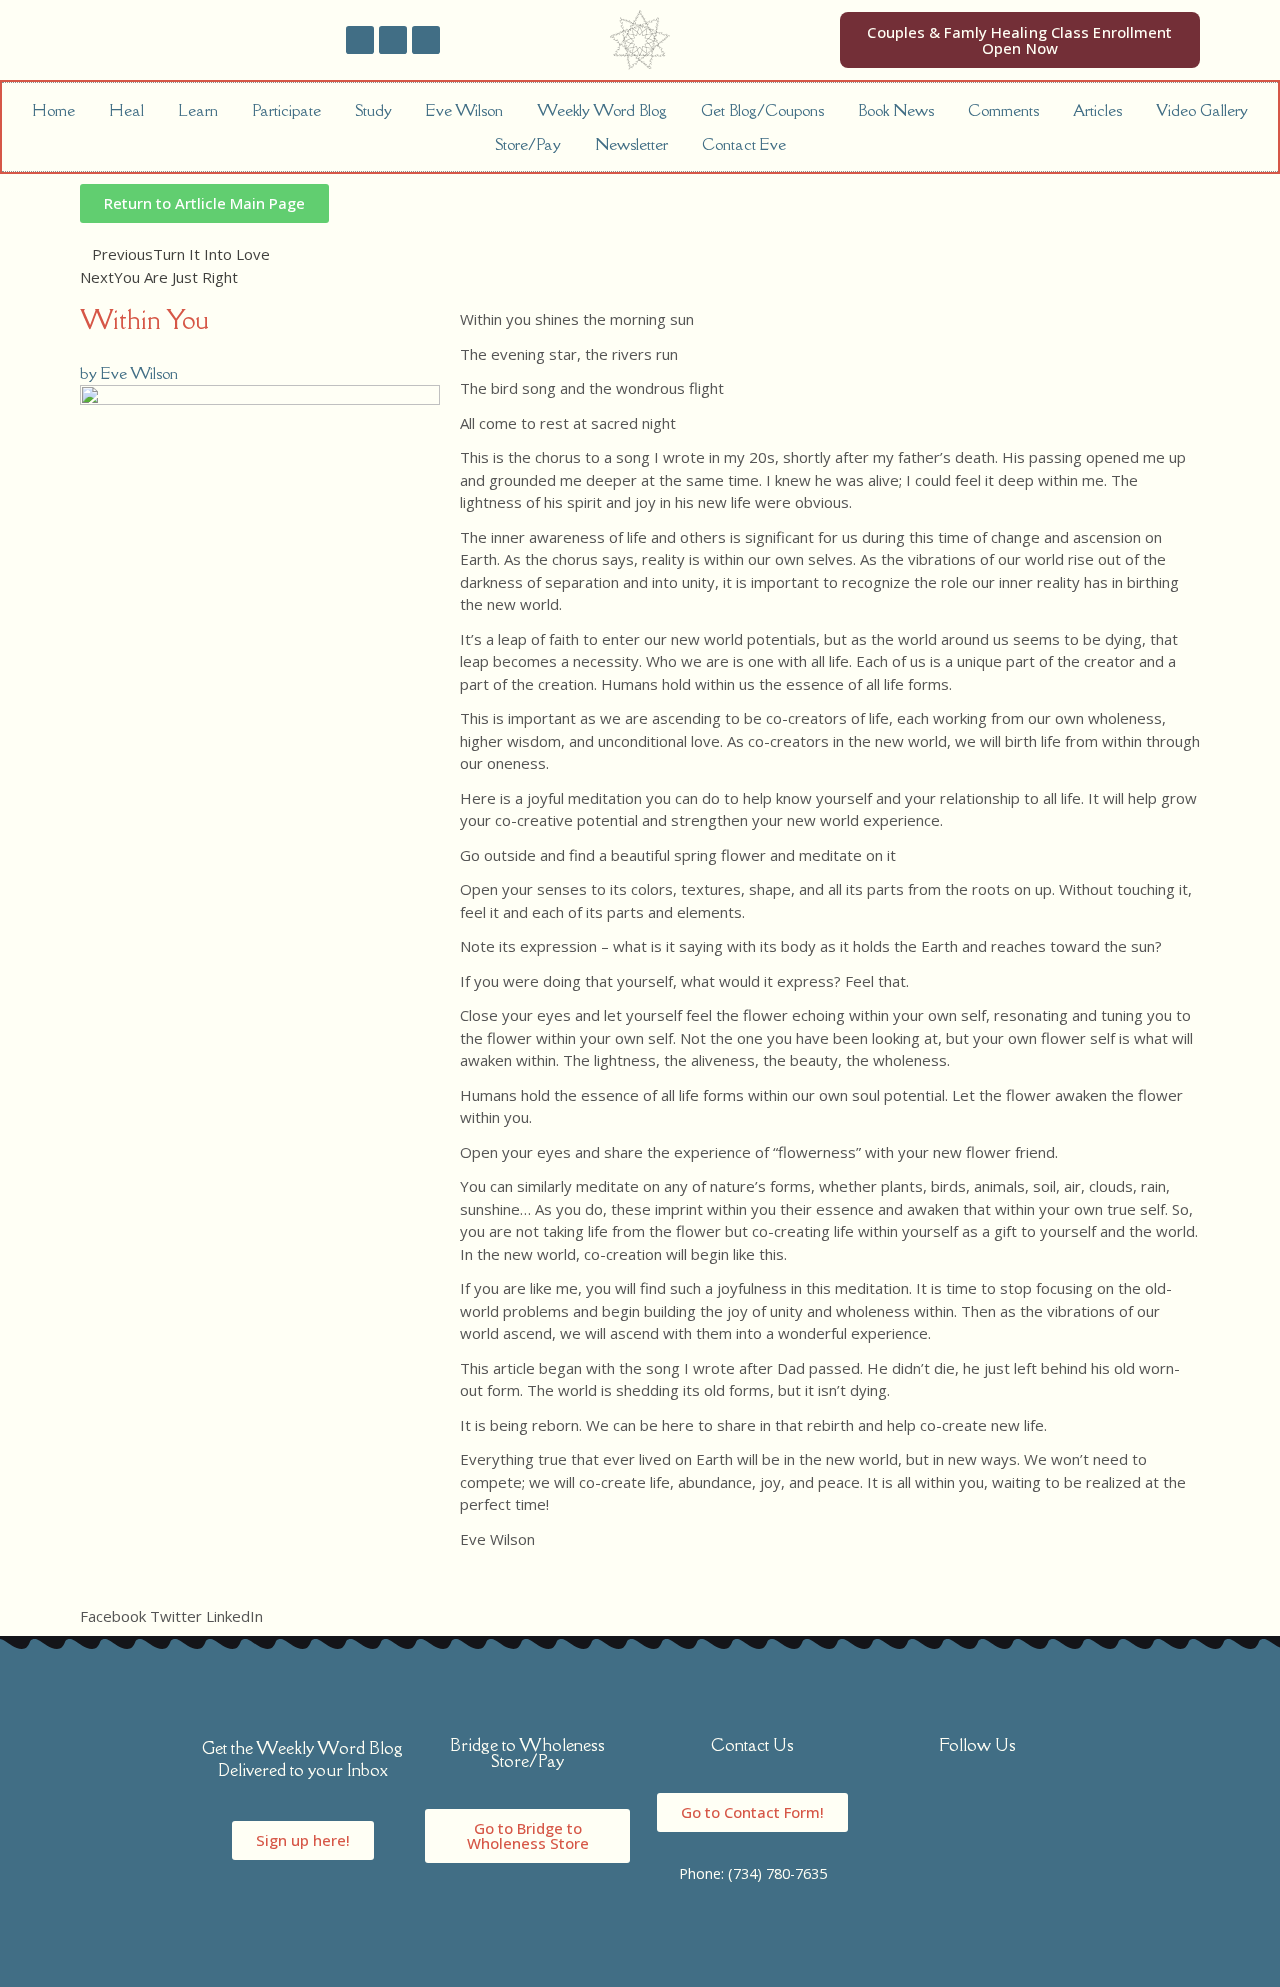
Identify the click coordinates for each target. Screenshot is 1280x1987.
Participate (286, 110)
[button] (113, 1604)
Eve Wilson (464, 110)
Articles (1097, 110)
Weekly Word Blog (602, 110)
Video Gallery (1202, 110)
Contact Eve (744, 144)
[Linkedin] (426, 40)
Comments (1003, 110)
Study (373, 110)
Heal (126, 110)
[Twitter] (393, 40)
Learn (198, 110)
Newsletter (631, 144)
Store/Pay (528, 144)
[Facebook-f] (360, 40)
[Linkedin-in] (1023, 1811)
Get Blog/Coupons (762, 110)
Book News (896, 110)
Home (53, 110)
